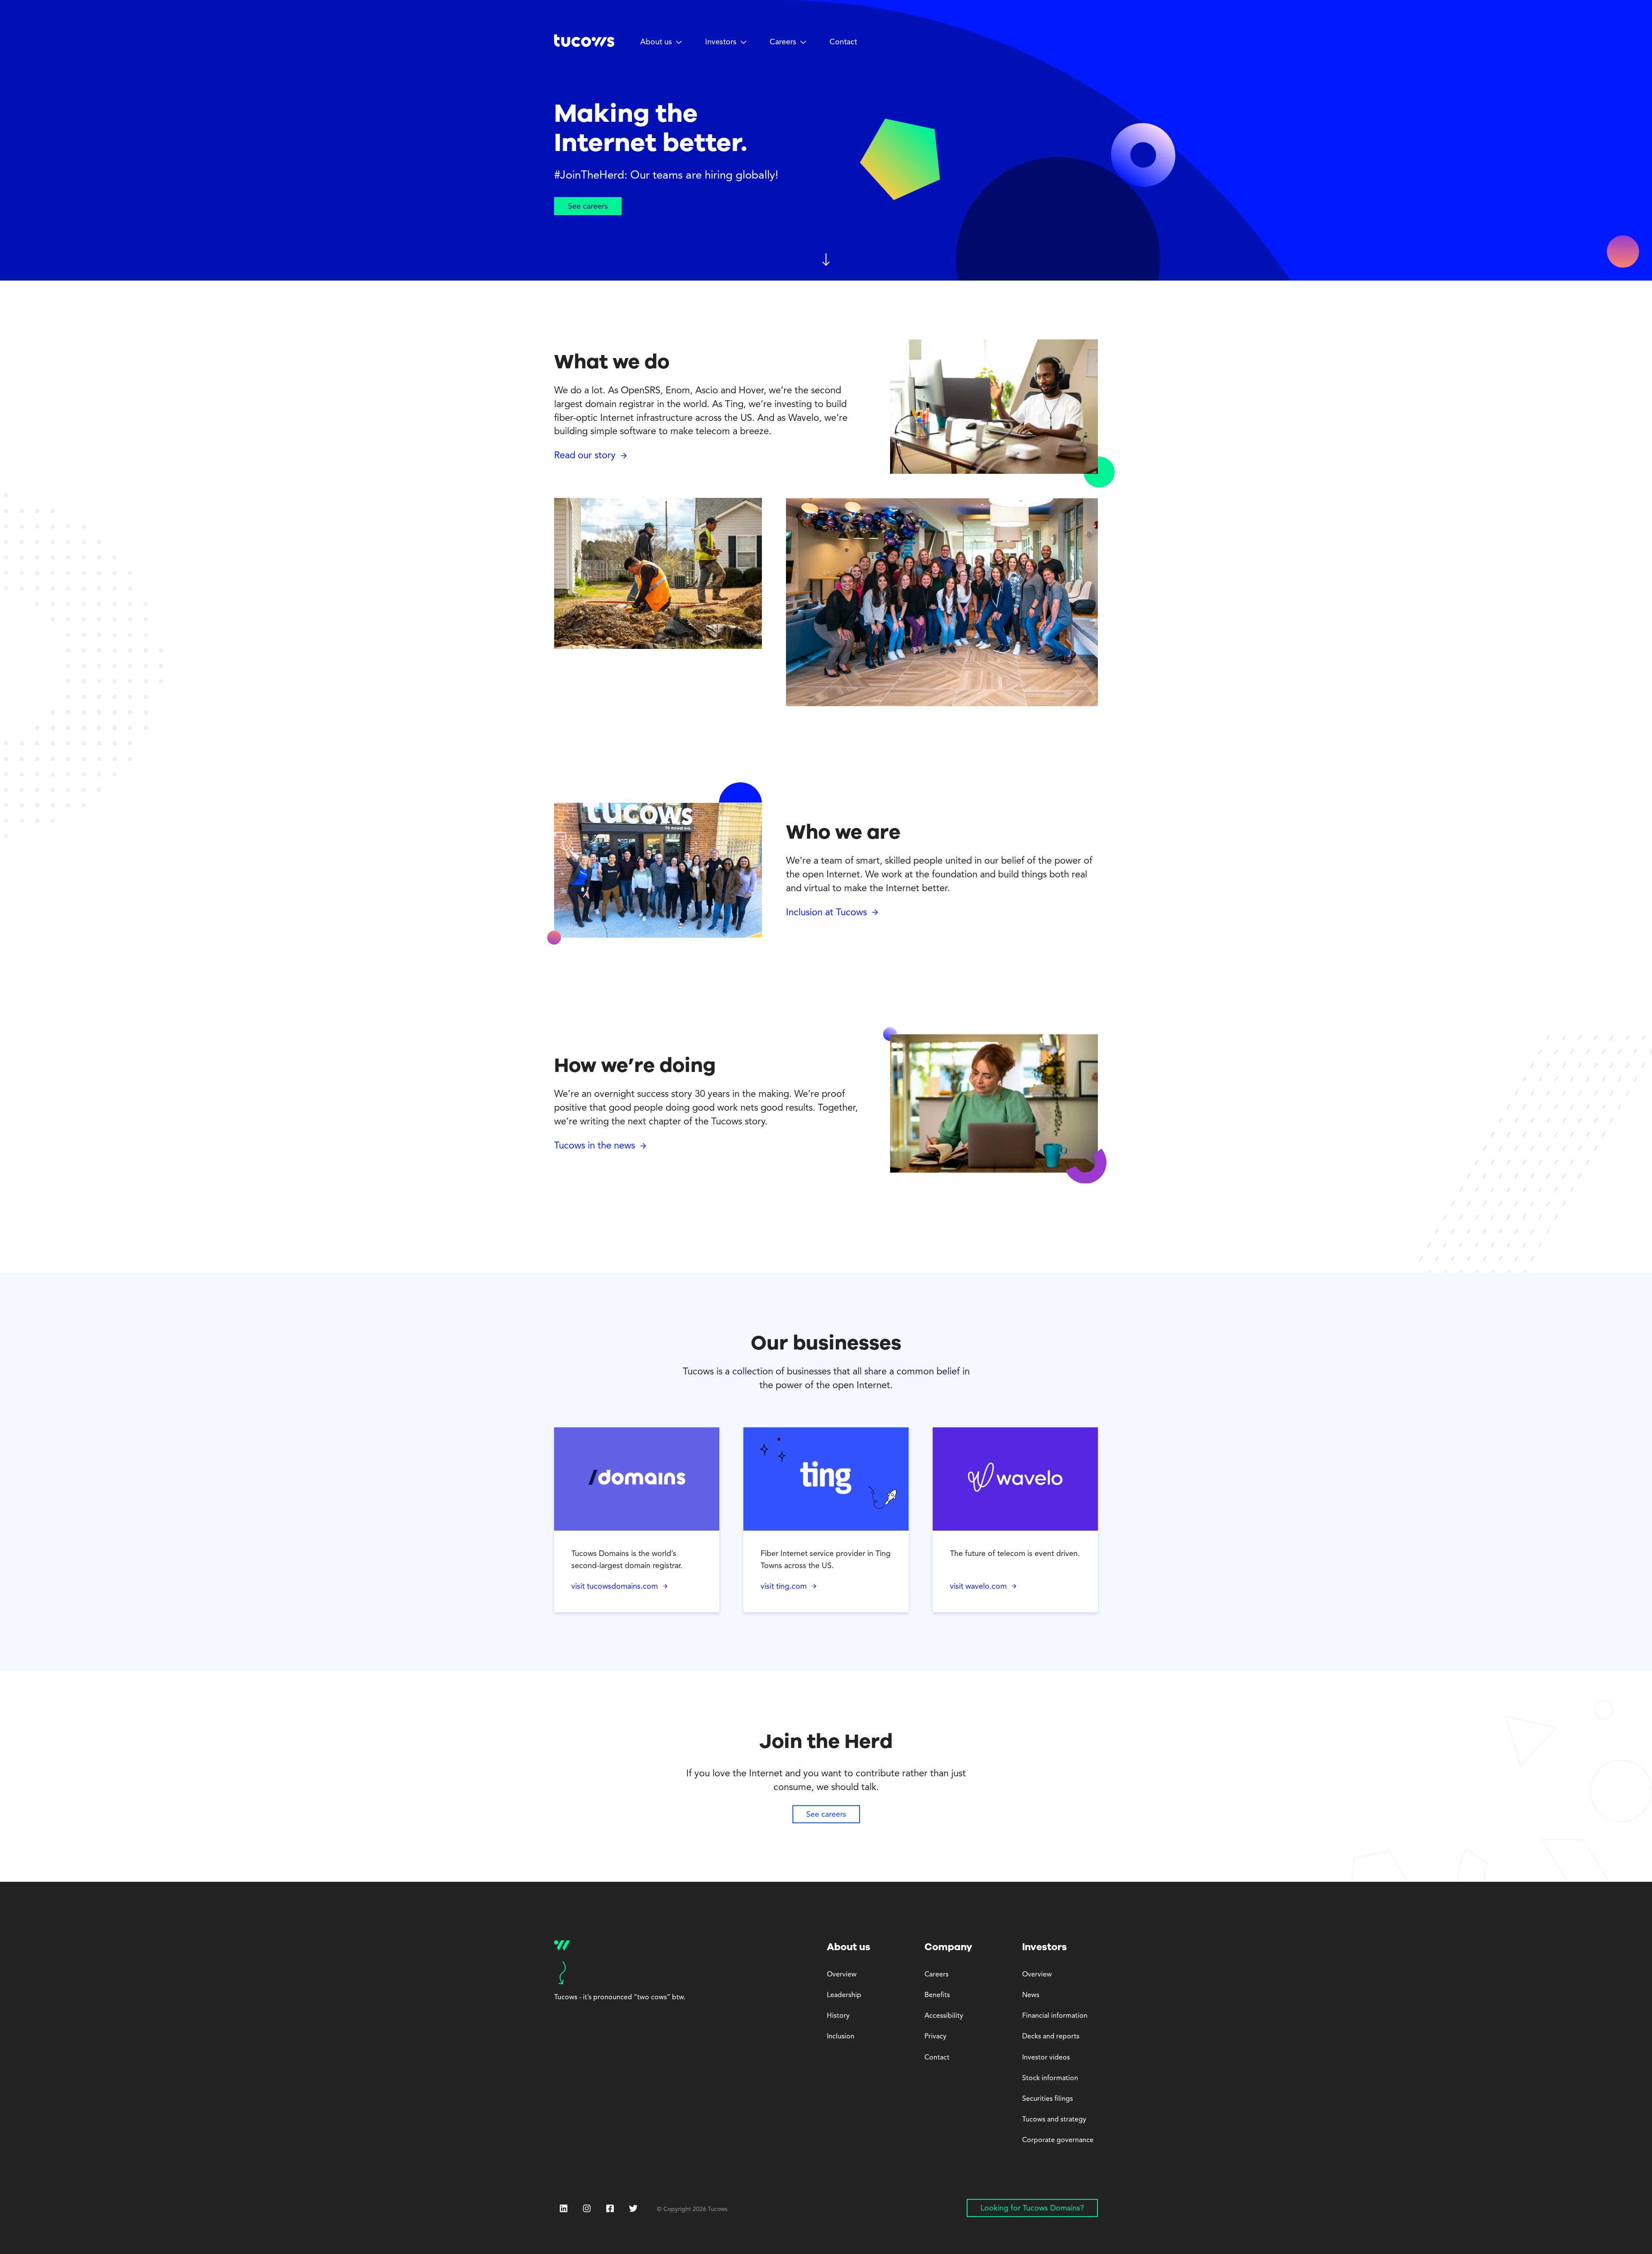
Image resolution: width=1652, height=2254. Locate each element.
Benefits (937, 1995)
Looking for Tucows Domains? (1032, 2208)
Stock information (1050, 2078)
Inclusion (841, 2037)
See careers (588, 207)
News (1031, 1995)
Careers (937, 1975)
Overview (842, 1975)
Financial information (1055, 2016)
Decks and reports (1051, 2037)
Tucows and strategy (1054, 2120)
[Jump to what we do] (826, 261)
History (838, 2016)
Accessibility (944, 2016)
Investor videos (1046, 2058)
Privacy (935, 2037)
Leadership (844, 1995)
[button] (661, 43)
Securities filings (1048, 2099)
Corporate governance (1058, 2140)
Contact (843, 42)
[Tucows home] (584, 44)
